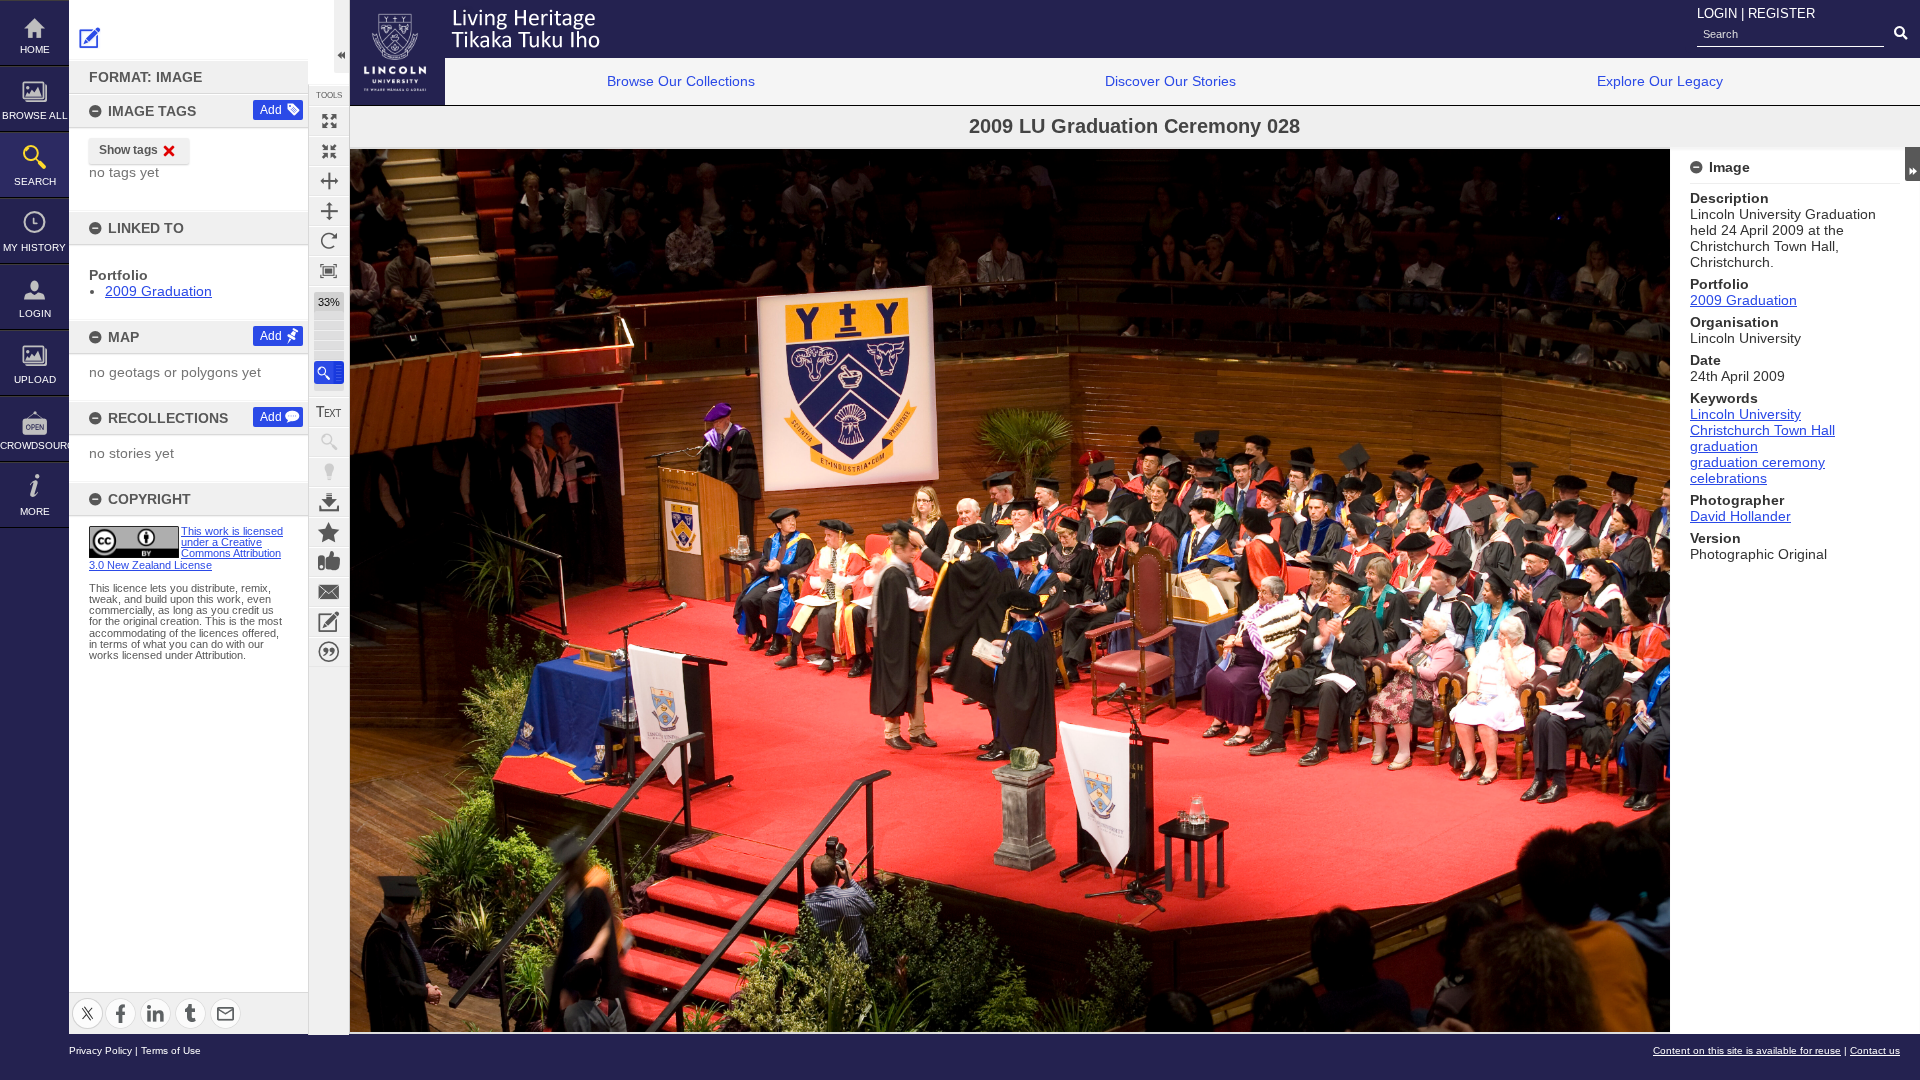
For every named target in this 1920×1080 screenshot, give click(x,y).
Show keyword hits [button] (329, 442)
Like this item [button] (329, 562)
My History (34, 247)
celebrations (1728, 478)
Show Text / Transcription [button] (329, 412)
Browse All (35, 115)
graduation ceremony (1757, 462)
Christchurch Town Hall (1762, 430)
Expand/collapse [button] (1912, 164)
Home (35, 49)
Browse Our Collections (681, 81)
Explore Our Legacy (1660, 81)
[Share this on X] (87, 1001)
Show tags (128, 150)
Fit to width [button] (329, 181)
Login (35, 313)
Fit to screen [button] (329, 151)
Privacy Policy (100, 1050)
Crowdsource (34, 445)
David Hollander (1740, 516)
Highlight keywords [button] (329, 472)
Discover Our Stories (1170, 81)
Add (271, 110)
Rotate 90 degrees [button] (329, 241)
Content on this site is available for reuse (1747, 1050)
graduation (1724, 446)
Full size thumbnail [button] (329, 121)
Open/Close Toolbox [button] (341, 36)
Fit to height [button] (329, 211)
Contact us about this (329, 592)
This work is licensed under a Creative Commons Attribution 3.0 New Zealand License (186, 548)
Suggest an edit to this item (90, 38)
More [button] (35, 511)
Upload (35, 379)
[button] (329, 372)
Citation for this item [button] (329, 652)
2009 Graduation (158, 291)
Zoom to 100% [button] (329, 271)
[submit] (1900, 34)
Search (35, 181)
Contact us (1875, 1050)
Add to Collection (329, 532)
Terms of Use (171, 1050)
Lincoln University (1745, 414)
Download (329, 502)
